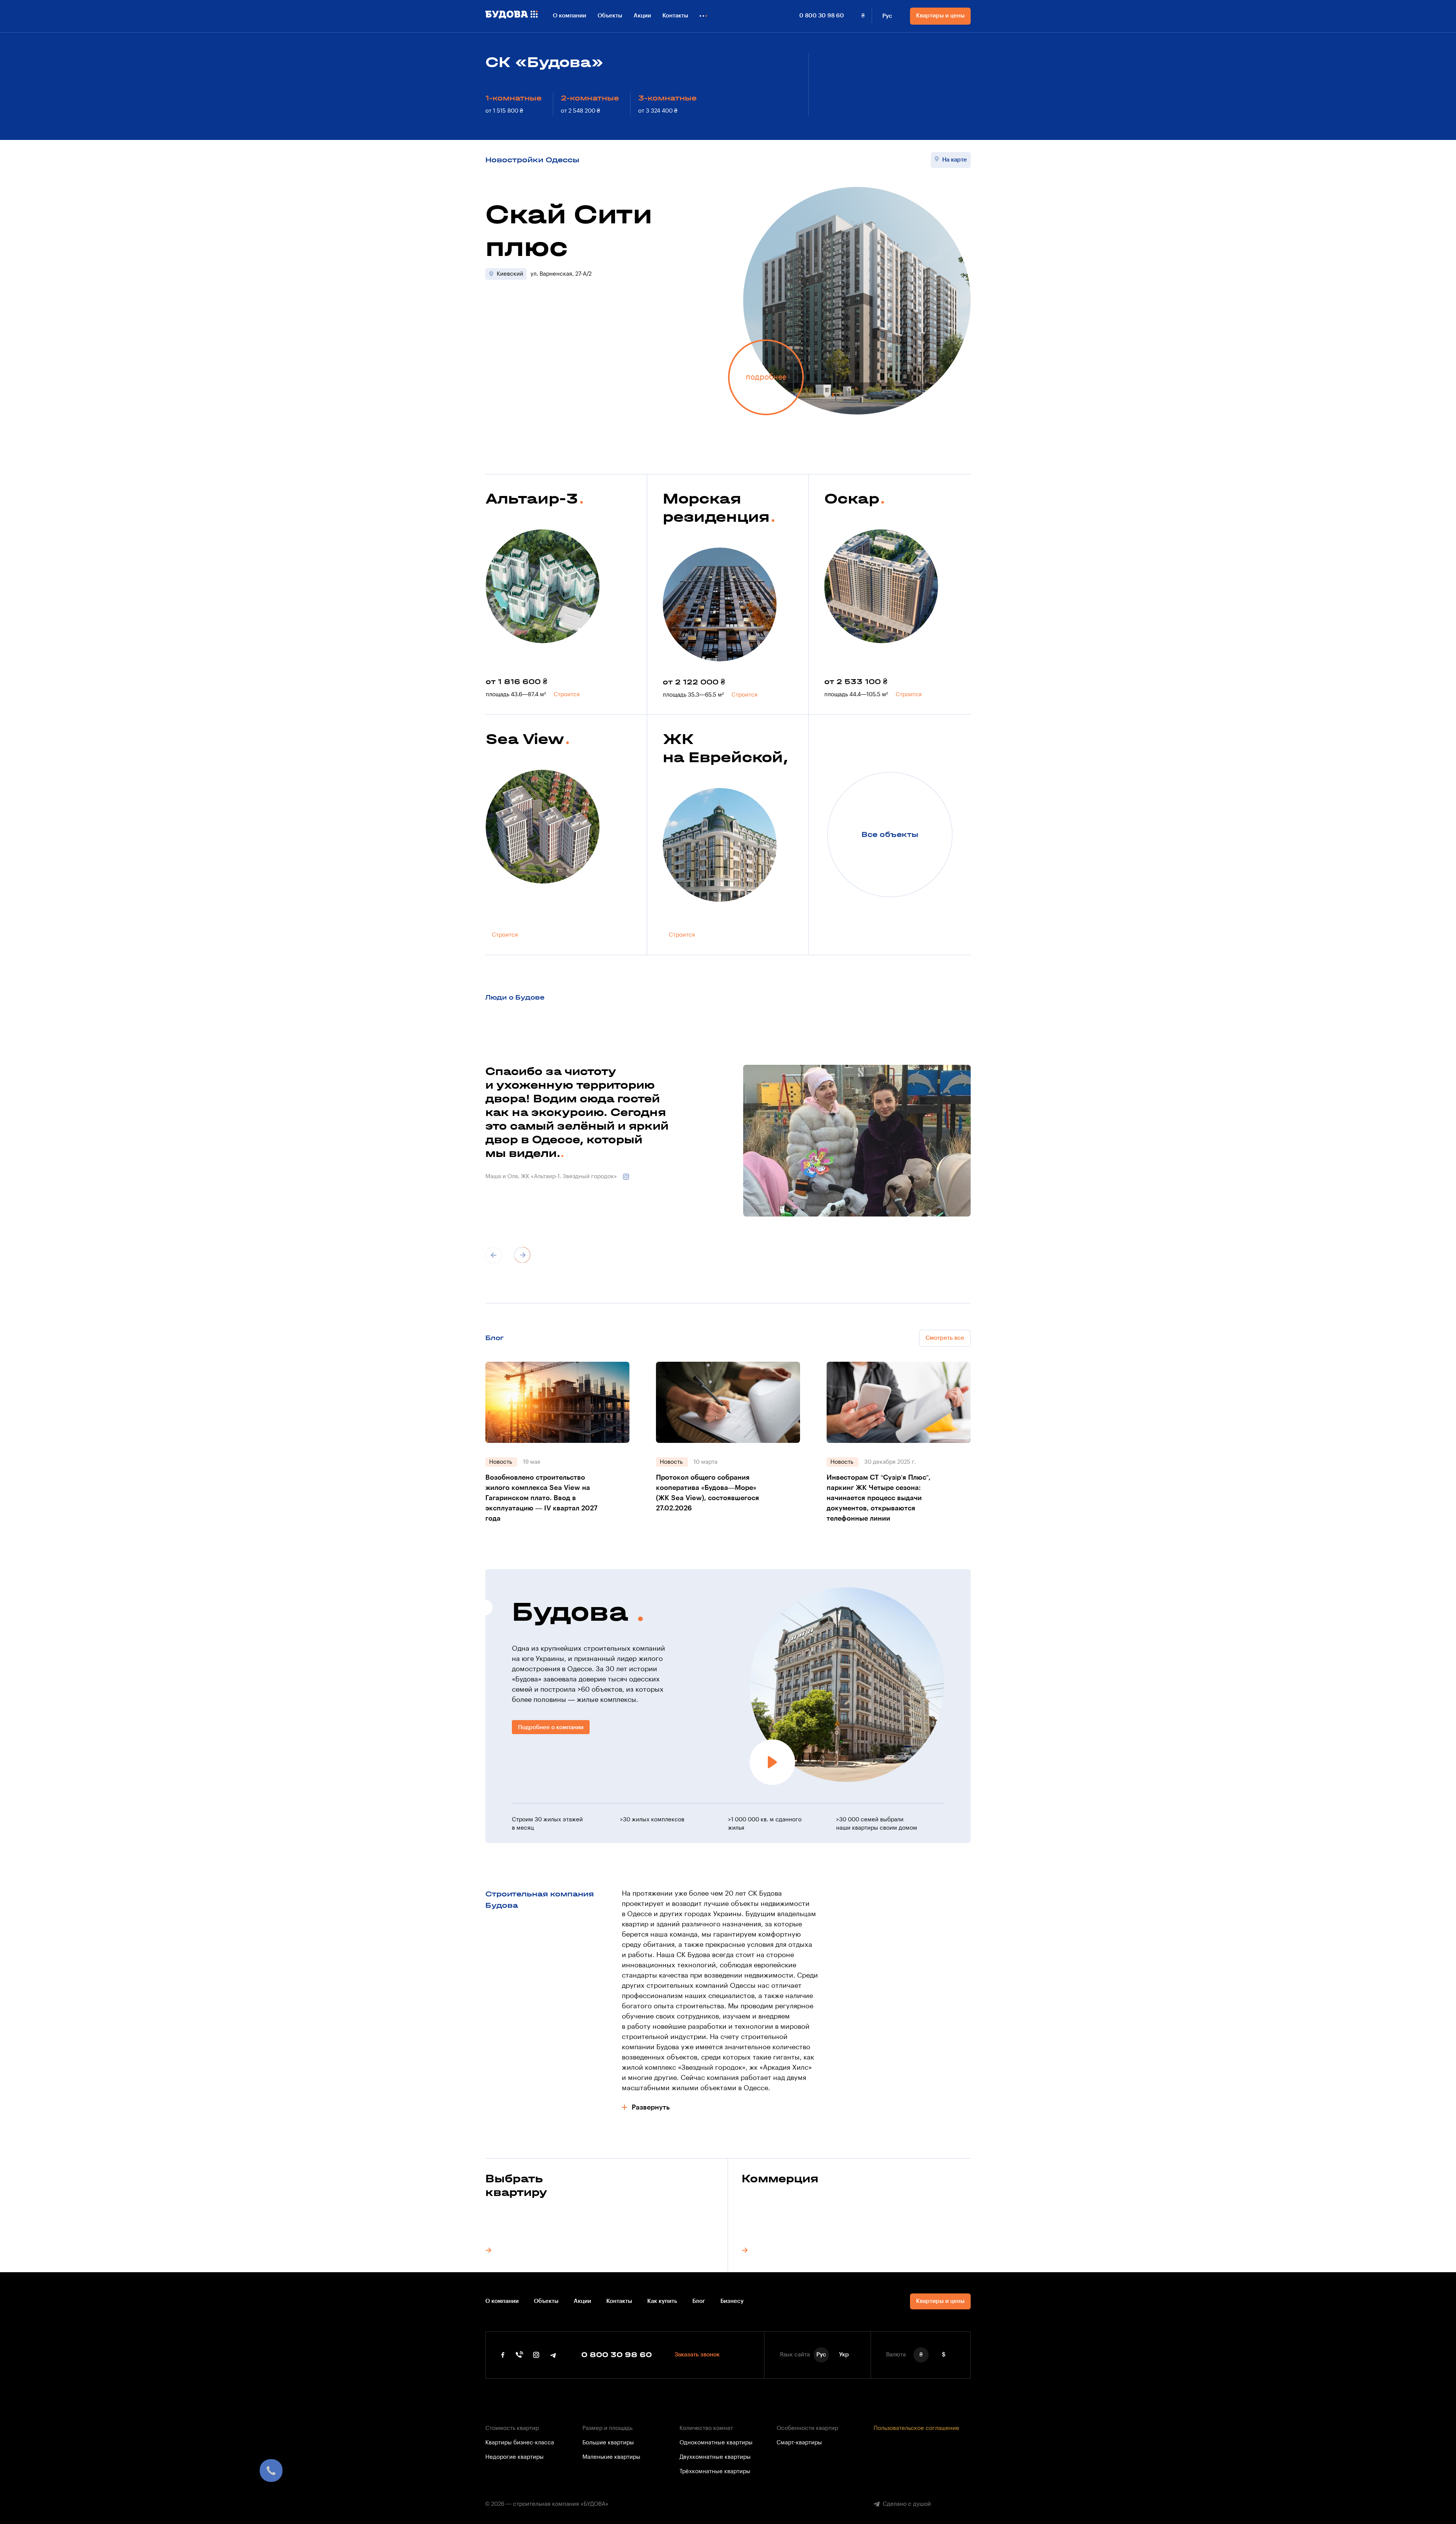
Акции (642, 16)
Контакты (675, 16)
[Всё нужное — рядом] (589, 540)
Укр (844, 2355)
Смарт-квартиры (799, 2443)
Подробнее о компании (551, 1727)
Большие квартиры (608, 2443)
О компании (570, 16)
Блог (699, 2301)
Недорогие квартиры (515, 2457)
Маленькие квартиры (611, 2457)
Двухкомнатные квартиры (715, 2457)
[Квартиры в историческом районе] (766, 799)
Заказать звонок (697, 2355)
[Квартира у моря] (589, 780)
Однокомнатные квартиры (716, 2443)
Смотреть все (945, 1338)
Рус (887, 16)
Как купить (662, 2301)
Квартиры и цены (940, 16)
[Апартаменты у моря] (766, 558)
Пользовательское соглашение (916, 2428)
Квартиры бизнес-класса (520, 2443)
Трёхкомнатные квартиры (715, 2471)
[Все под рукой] (927, 540)
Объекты (610, 16)
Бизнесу (732, 2301)
